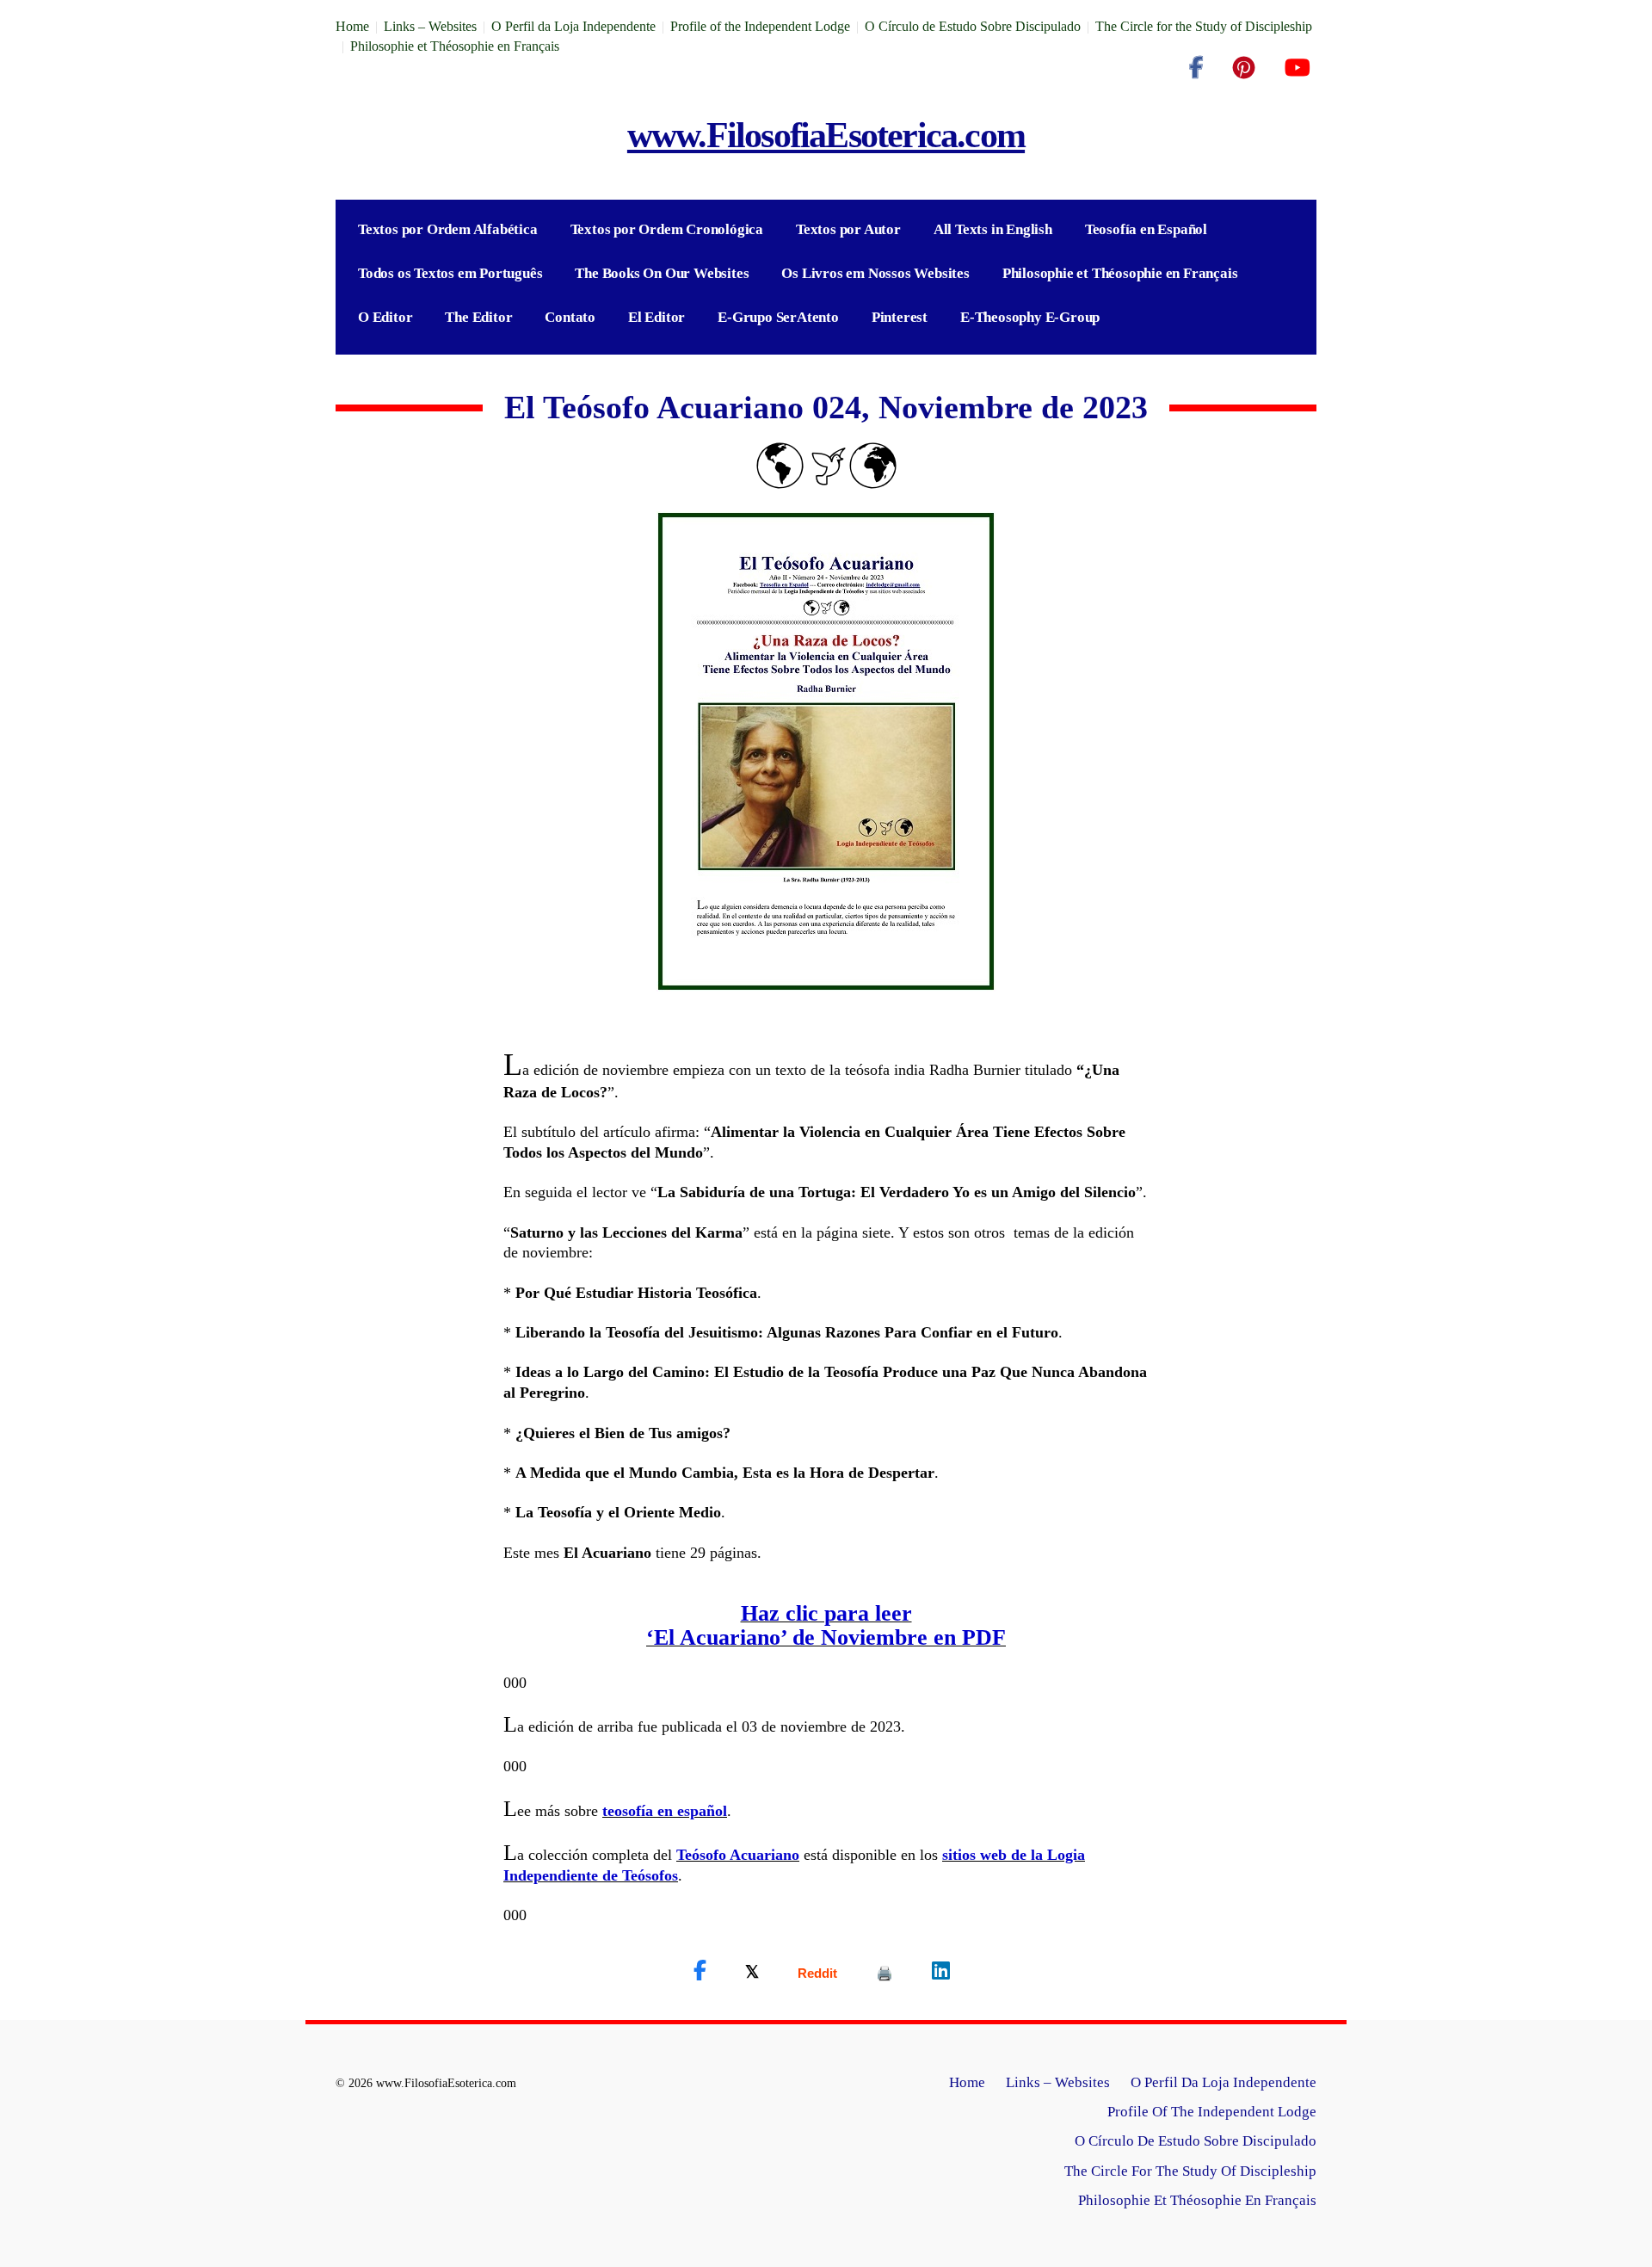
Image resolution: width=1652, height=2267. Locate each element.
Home (352, 26)
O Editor (385, 317)
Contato (570, 317)
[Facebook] (1196, 68)
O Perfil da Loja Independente (573, 26)
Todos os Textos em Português (450, 273)
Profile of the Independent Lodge (760, 26)
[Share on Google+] (817, 1973)
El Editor (656, 317)
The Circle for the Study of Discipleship (1204, 26)
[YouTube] (1297, 68)
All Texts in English (993, 229)
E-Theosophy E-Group (1030, 317)
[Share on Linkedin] (941, 1971)
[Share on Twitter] (752, 1971)
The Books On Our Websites (662, 273)
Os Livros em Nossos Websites (875, 273)
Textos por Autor (848, 229)
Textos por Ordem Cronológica (667, 229)
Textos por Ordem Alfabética (448, 229)
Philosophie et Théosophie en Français (455, 46)
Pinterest (900, 317)
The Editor (478, 317)
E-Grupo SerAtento (778, 317)
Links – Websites (430, 26)
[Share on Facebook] (700, 1971)
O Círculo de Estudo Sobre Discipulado (973, 26)
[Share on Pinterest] (885, 1973)
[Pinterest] (1244, 68)
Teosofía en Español (1146, 229)
